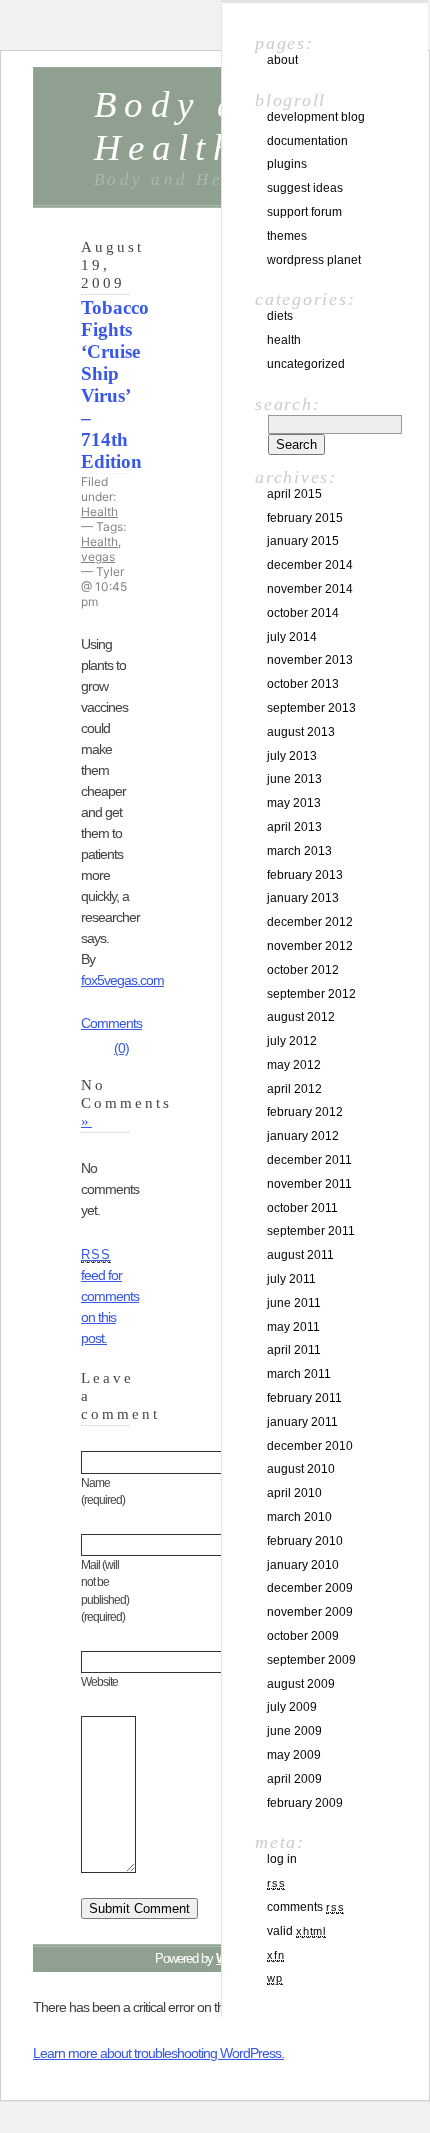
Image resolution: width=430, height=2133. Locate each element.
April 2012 (294, 1089)
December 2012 (310, 922)
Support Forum (304, 212)
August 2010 (301, 1469)
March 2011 (299, 1374)
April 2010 (294, 1493)
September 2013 (311, 708)
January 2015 (303, 541)
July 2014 (292, 637)
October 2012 (303, 970)
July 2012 (292, 1041)
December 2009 (310, 1588)
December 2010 (310, 1446)
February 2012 (305, 1112)
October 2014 (303, 613)
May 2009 (294, 1755)
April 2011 (294, 1350)
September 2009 (311, 1660)
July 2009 (292, 1707)
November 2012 (310, 946)
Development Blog (316, 117)
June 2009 (294, 1731)
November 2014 (310, 589)
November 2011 (309, 1184)
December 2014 (310, 565)
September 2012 (311, 994)
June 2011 (294, 1303)
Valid (296, 1931)
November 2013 (310, 660)
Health (99, 511)
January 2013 (303, 898)
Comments (305, 1907)
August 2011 (300, 1255)
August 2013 (301, 732)
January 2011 (302, 1422)
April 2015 (294, 494)
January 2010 (303, 1565)
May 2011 (293, 1327)
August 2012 (301, 1017)
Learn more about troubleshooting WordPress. (158, 2053)
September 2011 (311, 1231)
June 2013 (294, 779)
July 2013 (292, 756)
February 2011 (304, 1398)
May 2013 (294, 803)
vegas (98, 556)
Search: (287, 404)
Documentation (307, 141)
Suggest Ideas (305, 188)
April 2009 (294, 1779)
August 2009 (301, 1684)
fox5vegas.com (122, 980)
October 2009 (303, 1636)
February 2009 (305, 1803)
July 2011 (291, 1279)
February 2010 (305, 1541)
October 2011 (302, 1208)
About (282, 60)
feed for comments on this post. (110, 1297)
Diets (280, 316)
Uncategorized (306, 364)
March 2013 (299, 851)
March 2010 (299, 1517)
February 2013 (305, 875)
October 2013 (303, 684)
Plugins (287, 164)
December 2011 (309, 1160)
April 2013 (294, 827)
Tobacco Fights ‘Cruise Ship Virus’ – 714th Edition (115, 384)
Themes (287, 236)
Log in (282, 1859)
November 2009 (310, 1612)
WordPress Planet (314, 260)
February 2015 (305, 518)
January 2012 (303, 1136)
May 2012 (294, 1065)
